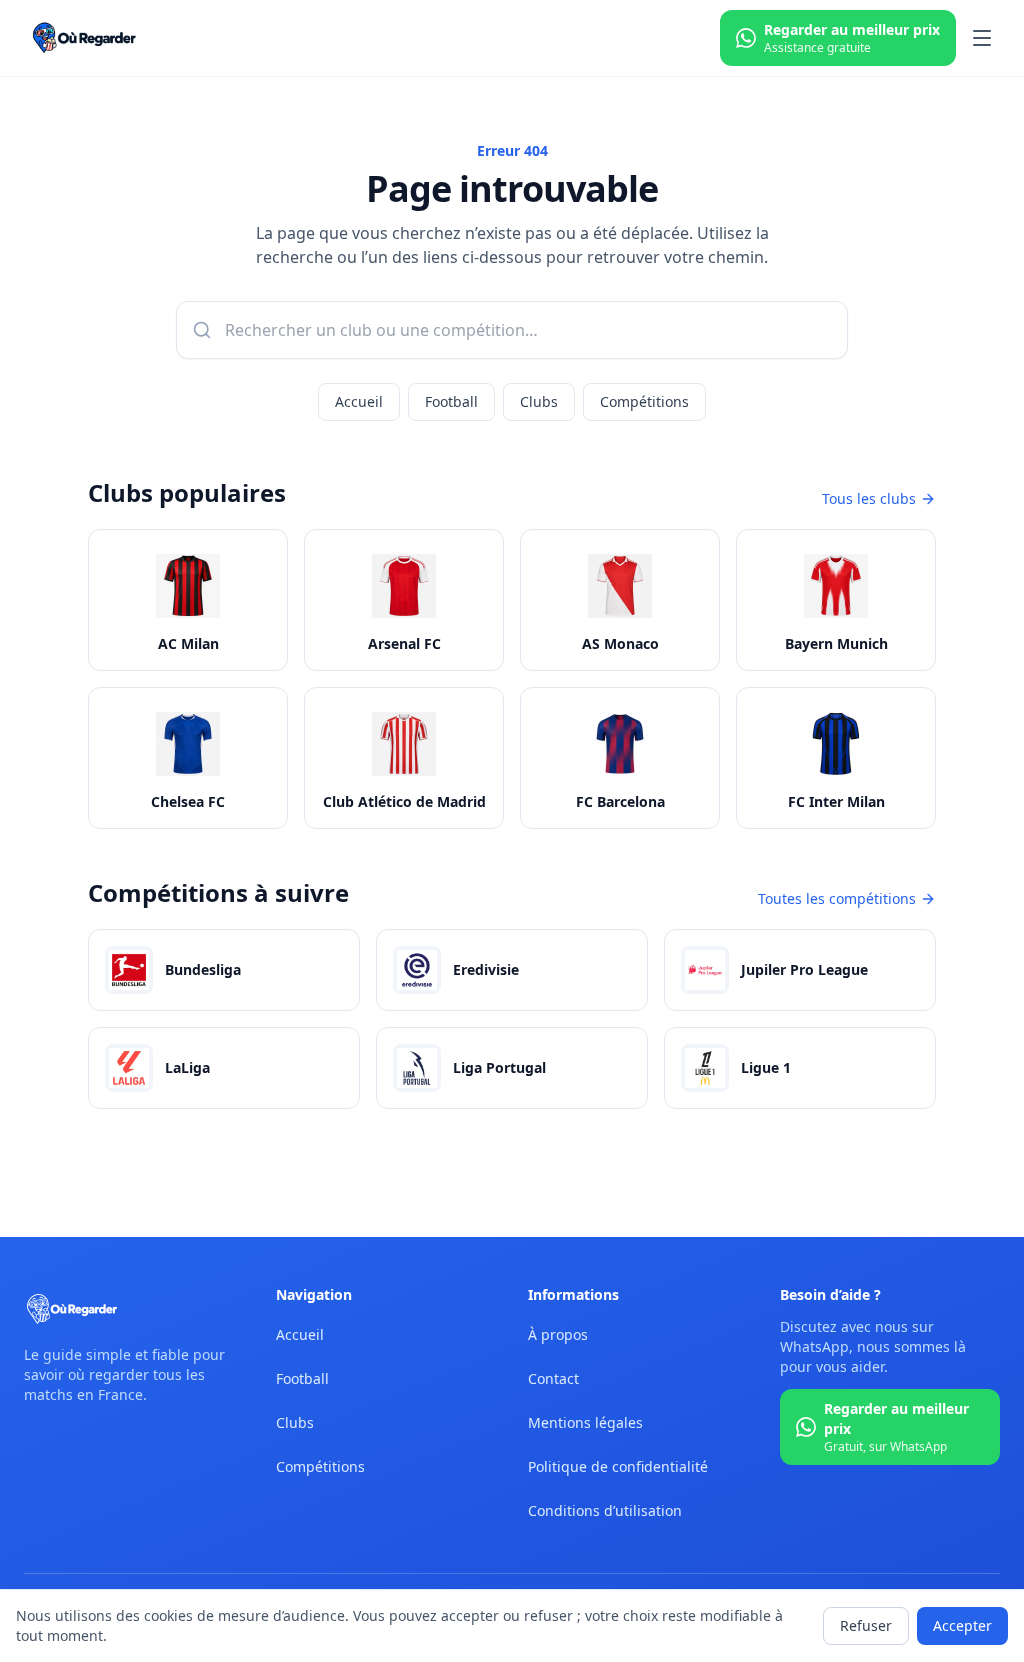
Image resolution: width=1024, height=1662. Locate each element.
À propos (558, 1334)
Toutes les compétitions (837, 898)
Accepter (962, 1625)
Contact (553, 1378)
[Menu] (982, 38)
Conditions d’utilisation (605, 1510)
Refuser (866, 1625)
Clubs (539, 401)
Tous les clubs (869, 498)
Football (451, 401)
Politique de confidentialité (618, 1466)
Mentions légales (585, 1422)
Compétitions (644, 401)
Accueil (359, 401)
